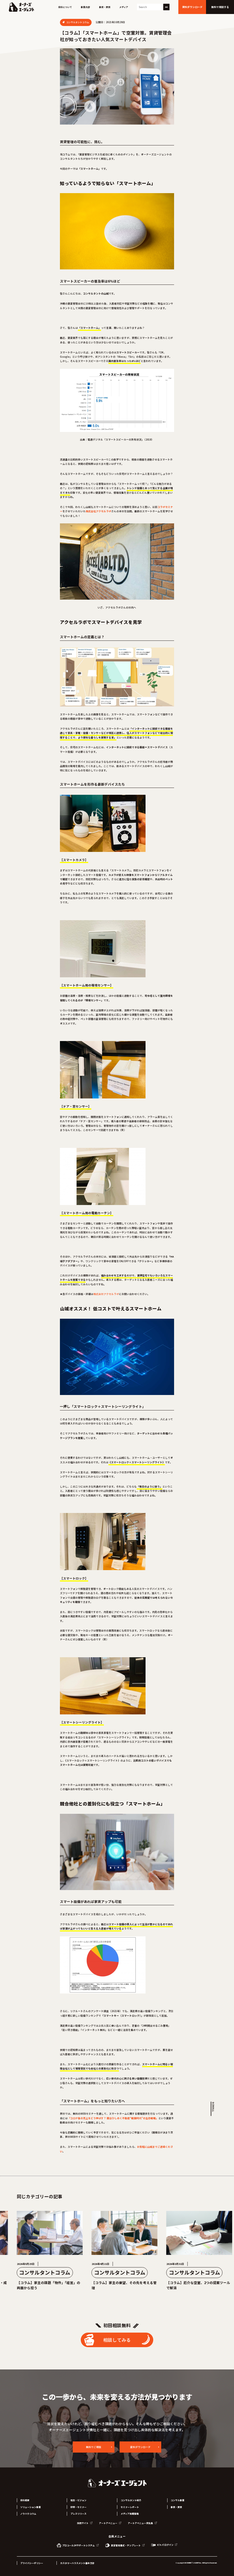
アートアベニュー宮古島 (141, 2523)
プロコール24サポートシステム (78, 2545)
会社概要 (25, 2500)
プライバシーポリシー (32, 2563)
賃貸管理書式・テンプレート (126, 2545)
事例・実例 (105, 7)
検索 (166, 7)
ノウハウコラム (28, 2514)
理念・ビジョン (78, 2500)
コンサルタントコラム (77, 22)
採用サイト (83, 2523)
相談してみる (117, 2340)
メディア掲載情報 (130, 2514)
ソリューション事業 (31, 2507)
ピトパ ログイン (165, 2545)
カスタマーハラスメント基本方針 (77, 2563)
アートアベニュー (108, 2523)
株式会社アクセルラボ (106, 1294)
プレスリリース (78, 2514)
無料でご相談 (94, 2447)
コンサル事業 (177, 2500)
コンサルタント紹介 (131, 2500)
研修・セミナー (78, 2507)
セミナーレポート (130, 2507)
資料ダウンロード (140, 2447)
